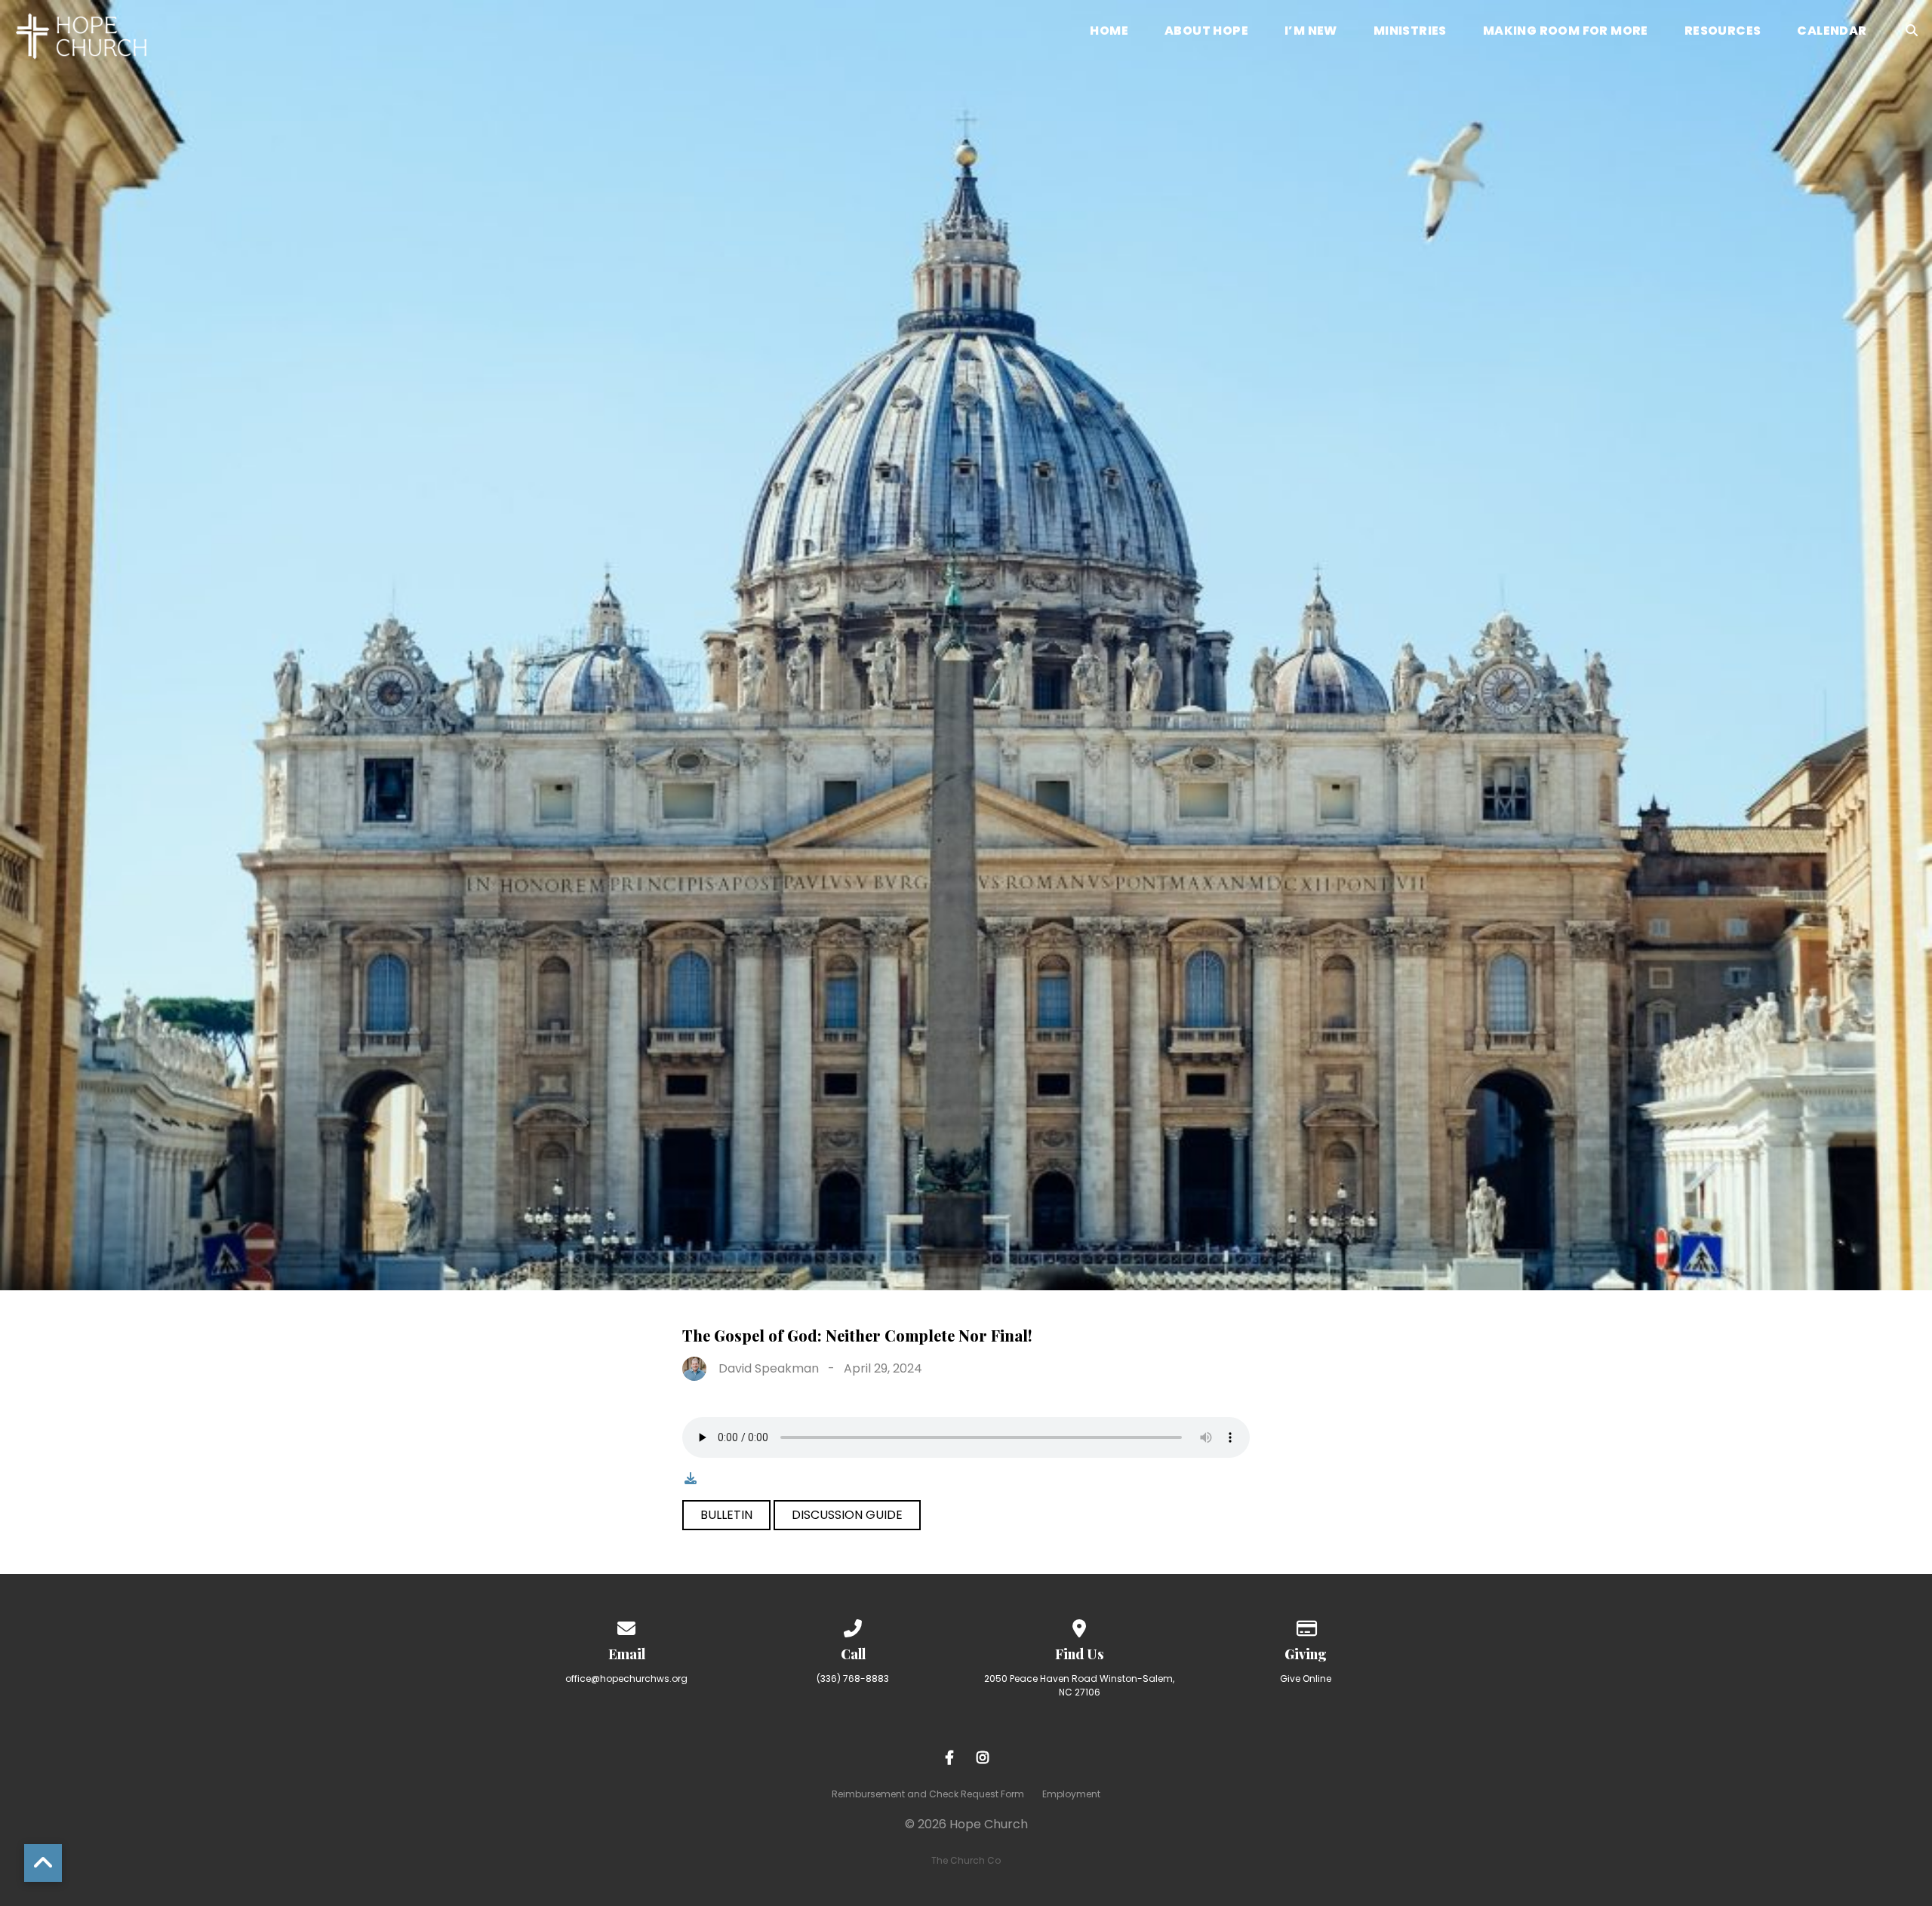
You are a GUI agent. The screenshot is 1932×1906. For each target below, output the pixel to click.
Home (1109, 32)
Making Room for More (1566, 32)
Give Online (1306, 1679)
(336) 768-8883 (853, 1679)
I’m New (1311, 32)
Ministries (1410, 32)
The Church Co (966, 1860)
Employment (1071, 1794)
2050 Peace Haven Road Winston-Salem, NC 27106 (1079, 1685)
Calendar (1832, 32)
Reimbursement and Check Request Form (928, 1794)
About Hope (1206, 32)
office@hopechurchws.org (626, 1679)
